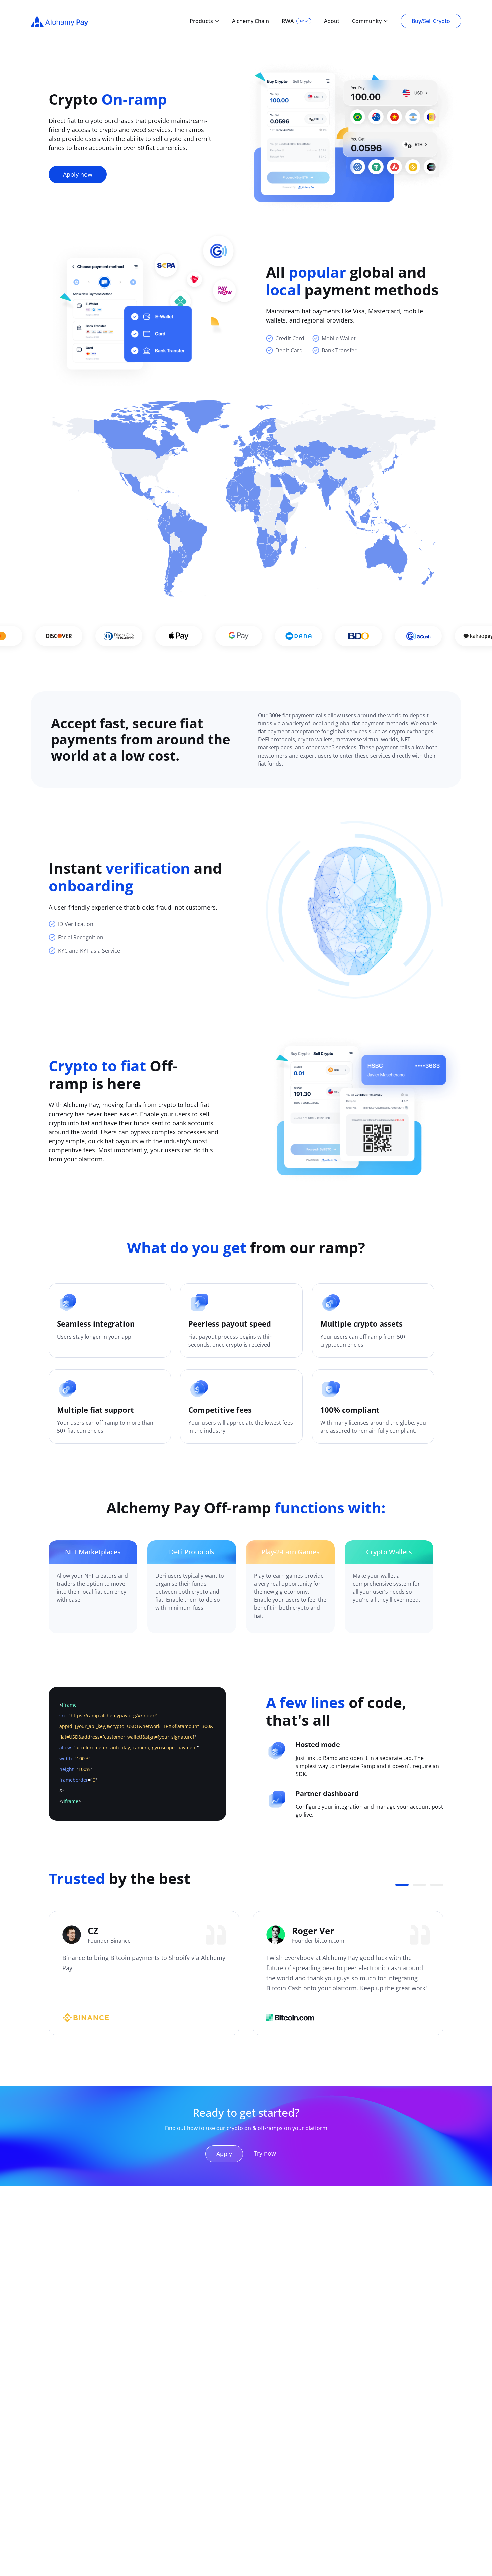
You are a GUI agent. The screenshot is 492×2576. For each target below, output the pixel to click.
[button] (402, 1885)
